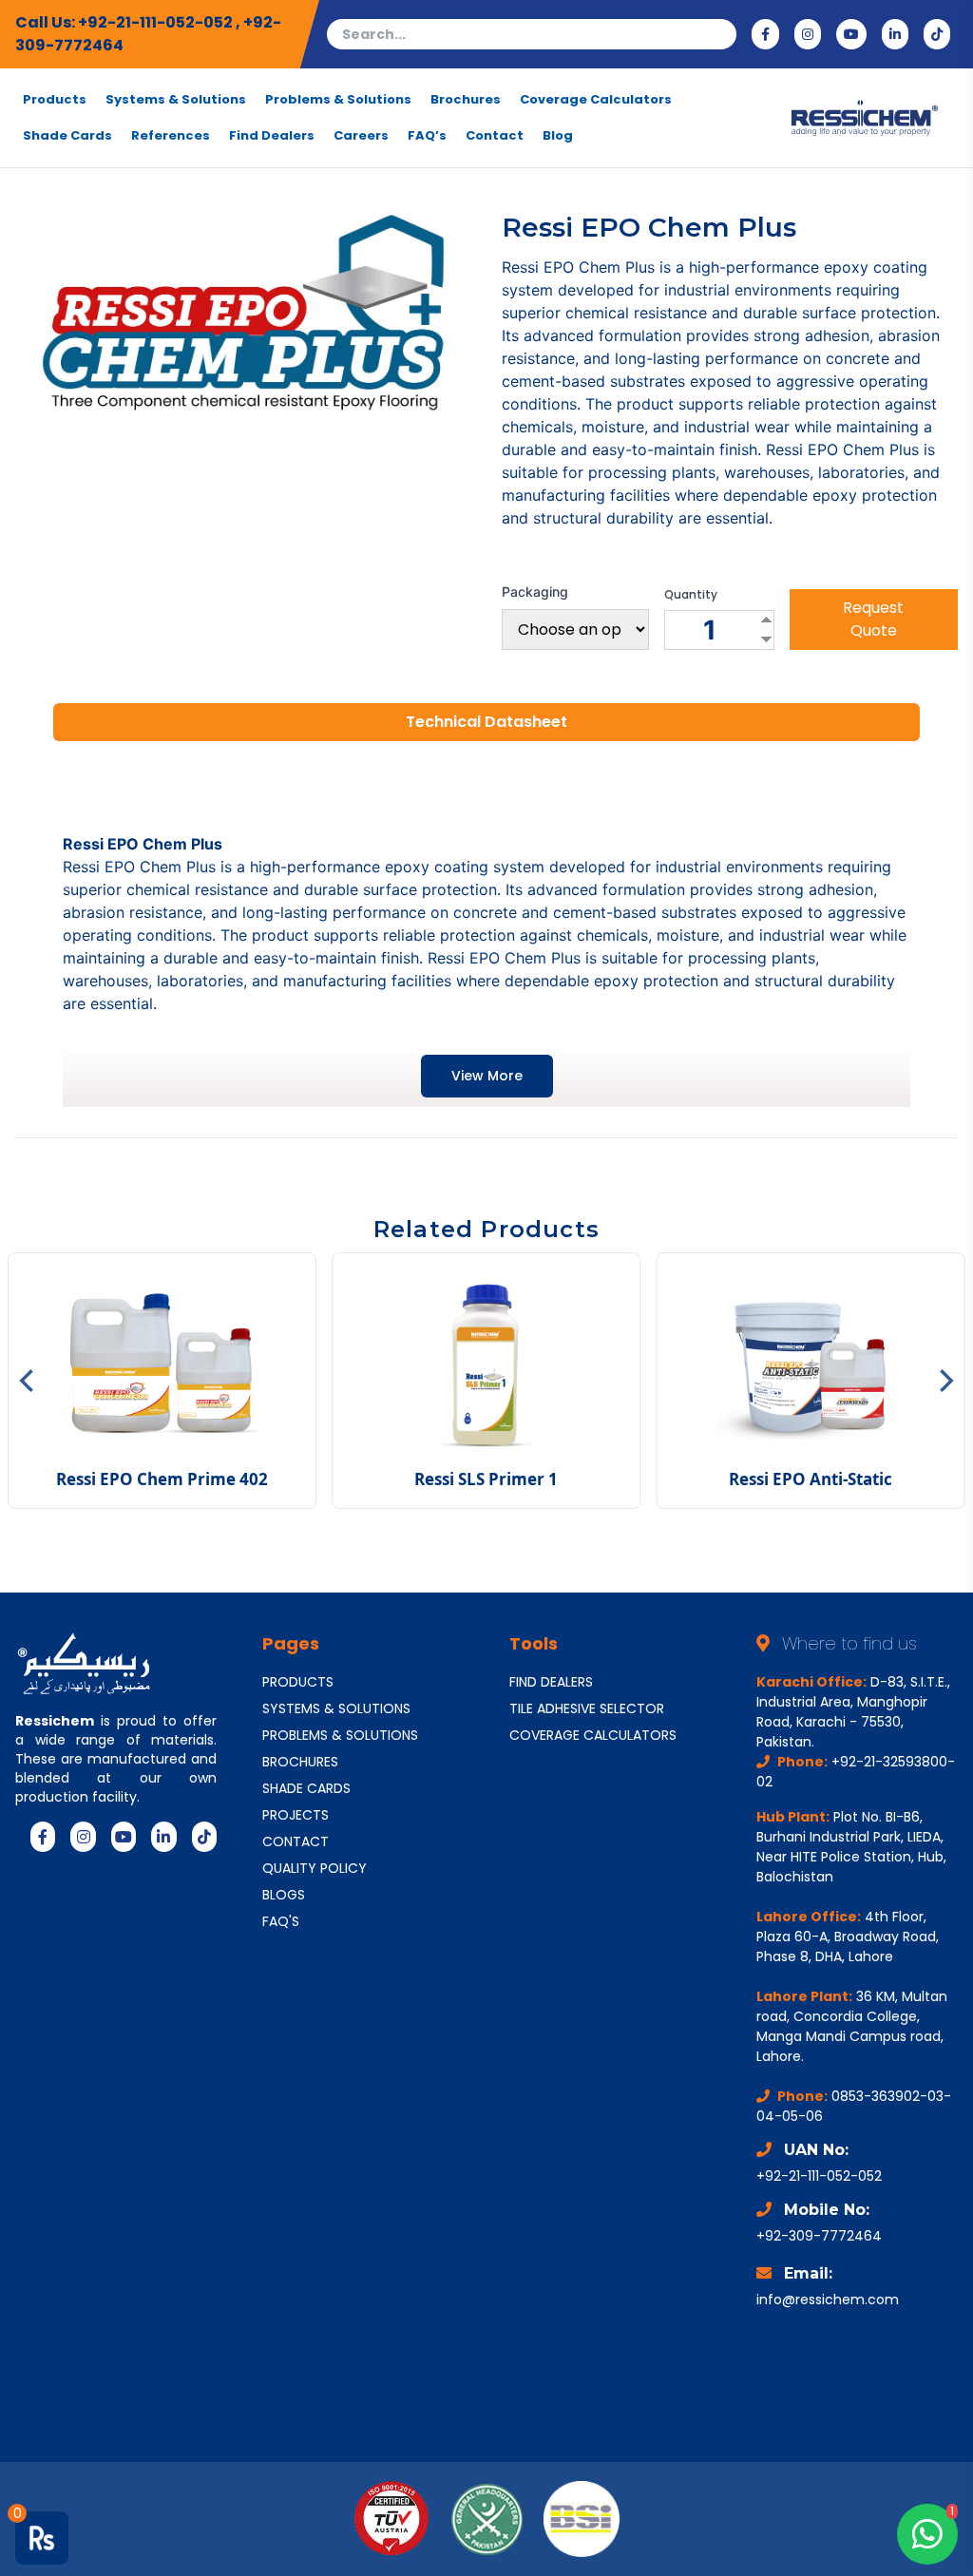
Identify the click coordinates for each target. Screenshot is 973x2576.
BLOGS (284, 1895)
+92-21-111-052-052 (157, 22)
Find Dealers (272, 136)
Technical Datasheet (486, 722)
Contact (495, 136)
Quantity (691, 595)
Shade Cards (67, 136)
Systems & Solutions (176, 100)
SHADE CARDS (306, 1788)
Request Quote (873, 619)
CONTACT (296, 1841)
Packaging (535, 592)
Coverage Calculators (596, 100)
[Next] (944, 1381)
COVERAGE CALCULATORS (593, 1735)
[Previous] (29, 1381)
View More (487, 1076)
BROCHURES (300, 1762)
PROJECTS (296, 1815)
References (171, 136)
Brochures (466, 100)
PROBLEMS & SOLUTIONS (340, 1735)
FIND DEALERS (551, 1682)
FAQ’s (427, 136)
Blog (558, 136)
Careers (361, 136)
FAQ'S (281, 1921)
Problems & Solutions (338, 100)
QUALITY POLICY (315, 1868)
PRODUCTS (298, 1682)
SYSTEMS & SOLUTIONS (336, 1708)
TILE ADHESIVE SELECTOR (587, 1708)
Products (55, 100)
